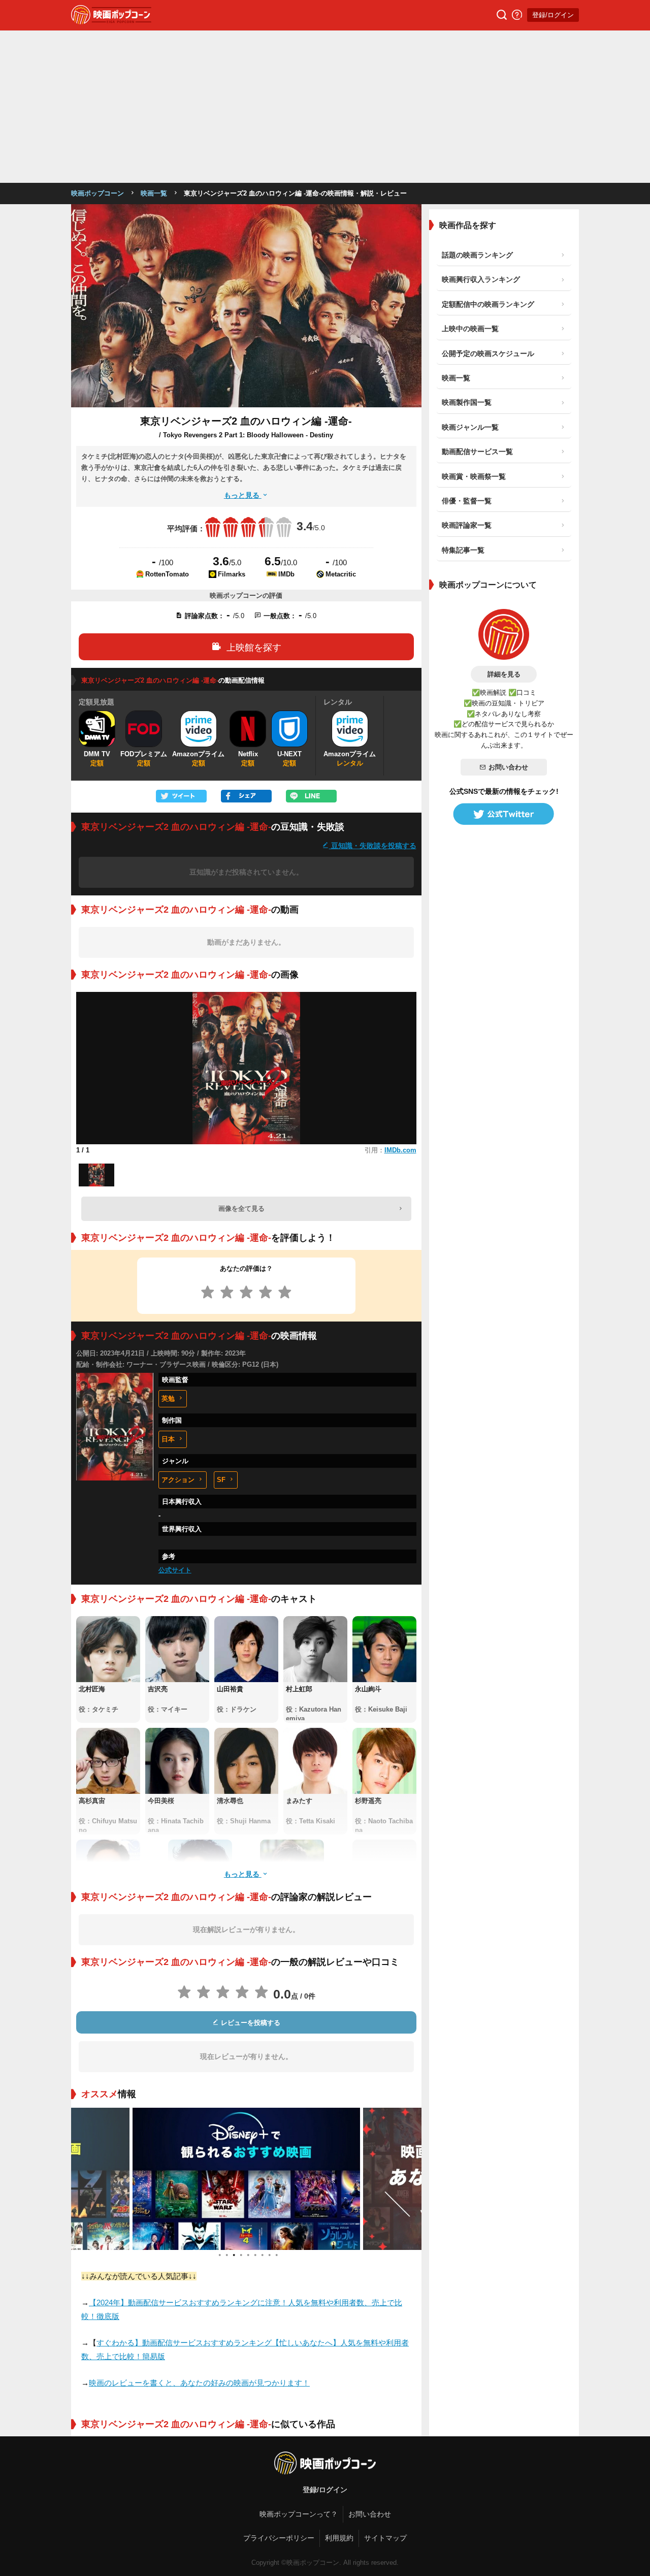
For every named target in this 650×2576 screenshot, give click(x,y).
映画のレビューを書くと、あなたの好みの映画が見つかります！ (199, 2383)
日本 (168, 1439)
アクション (178, 1480)
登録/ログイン (553, 15)
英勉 (168, 1398)
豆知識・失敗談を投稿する (373, 845)
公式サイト (175, 1570)
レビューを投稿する (250, 2023)
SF (221, 1480)
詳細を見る (504, 674)
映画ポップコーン (97, 193)
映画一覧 (154, 193)
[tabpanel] (128, 2179)
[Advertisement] (325, 107)
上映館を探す (254, 648)
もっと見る (243, 495)
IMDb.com (400, 1150)
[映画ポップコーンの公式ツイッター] (504, 814)
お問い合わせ (508, 767)
